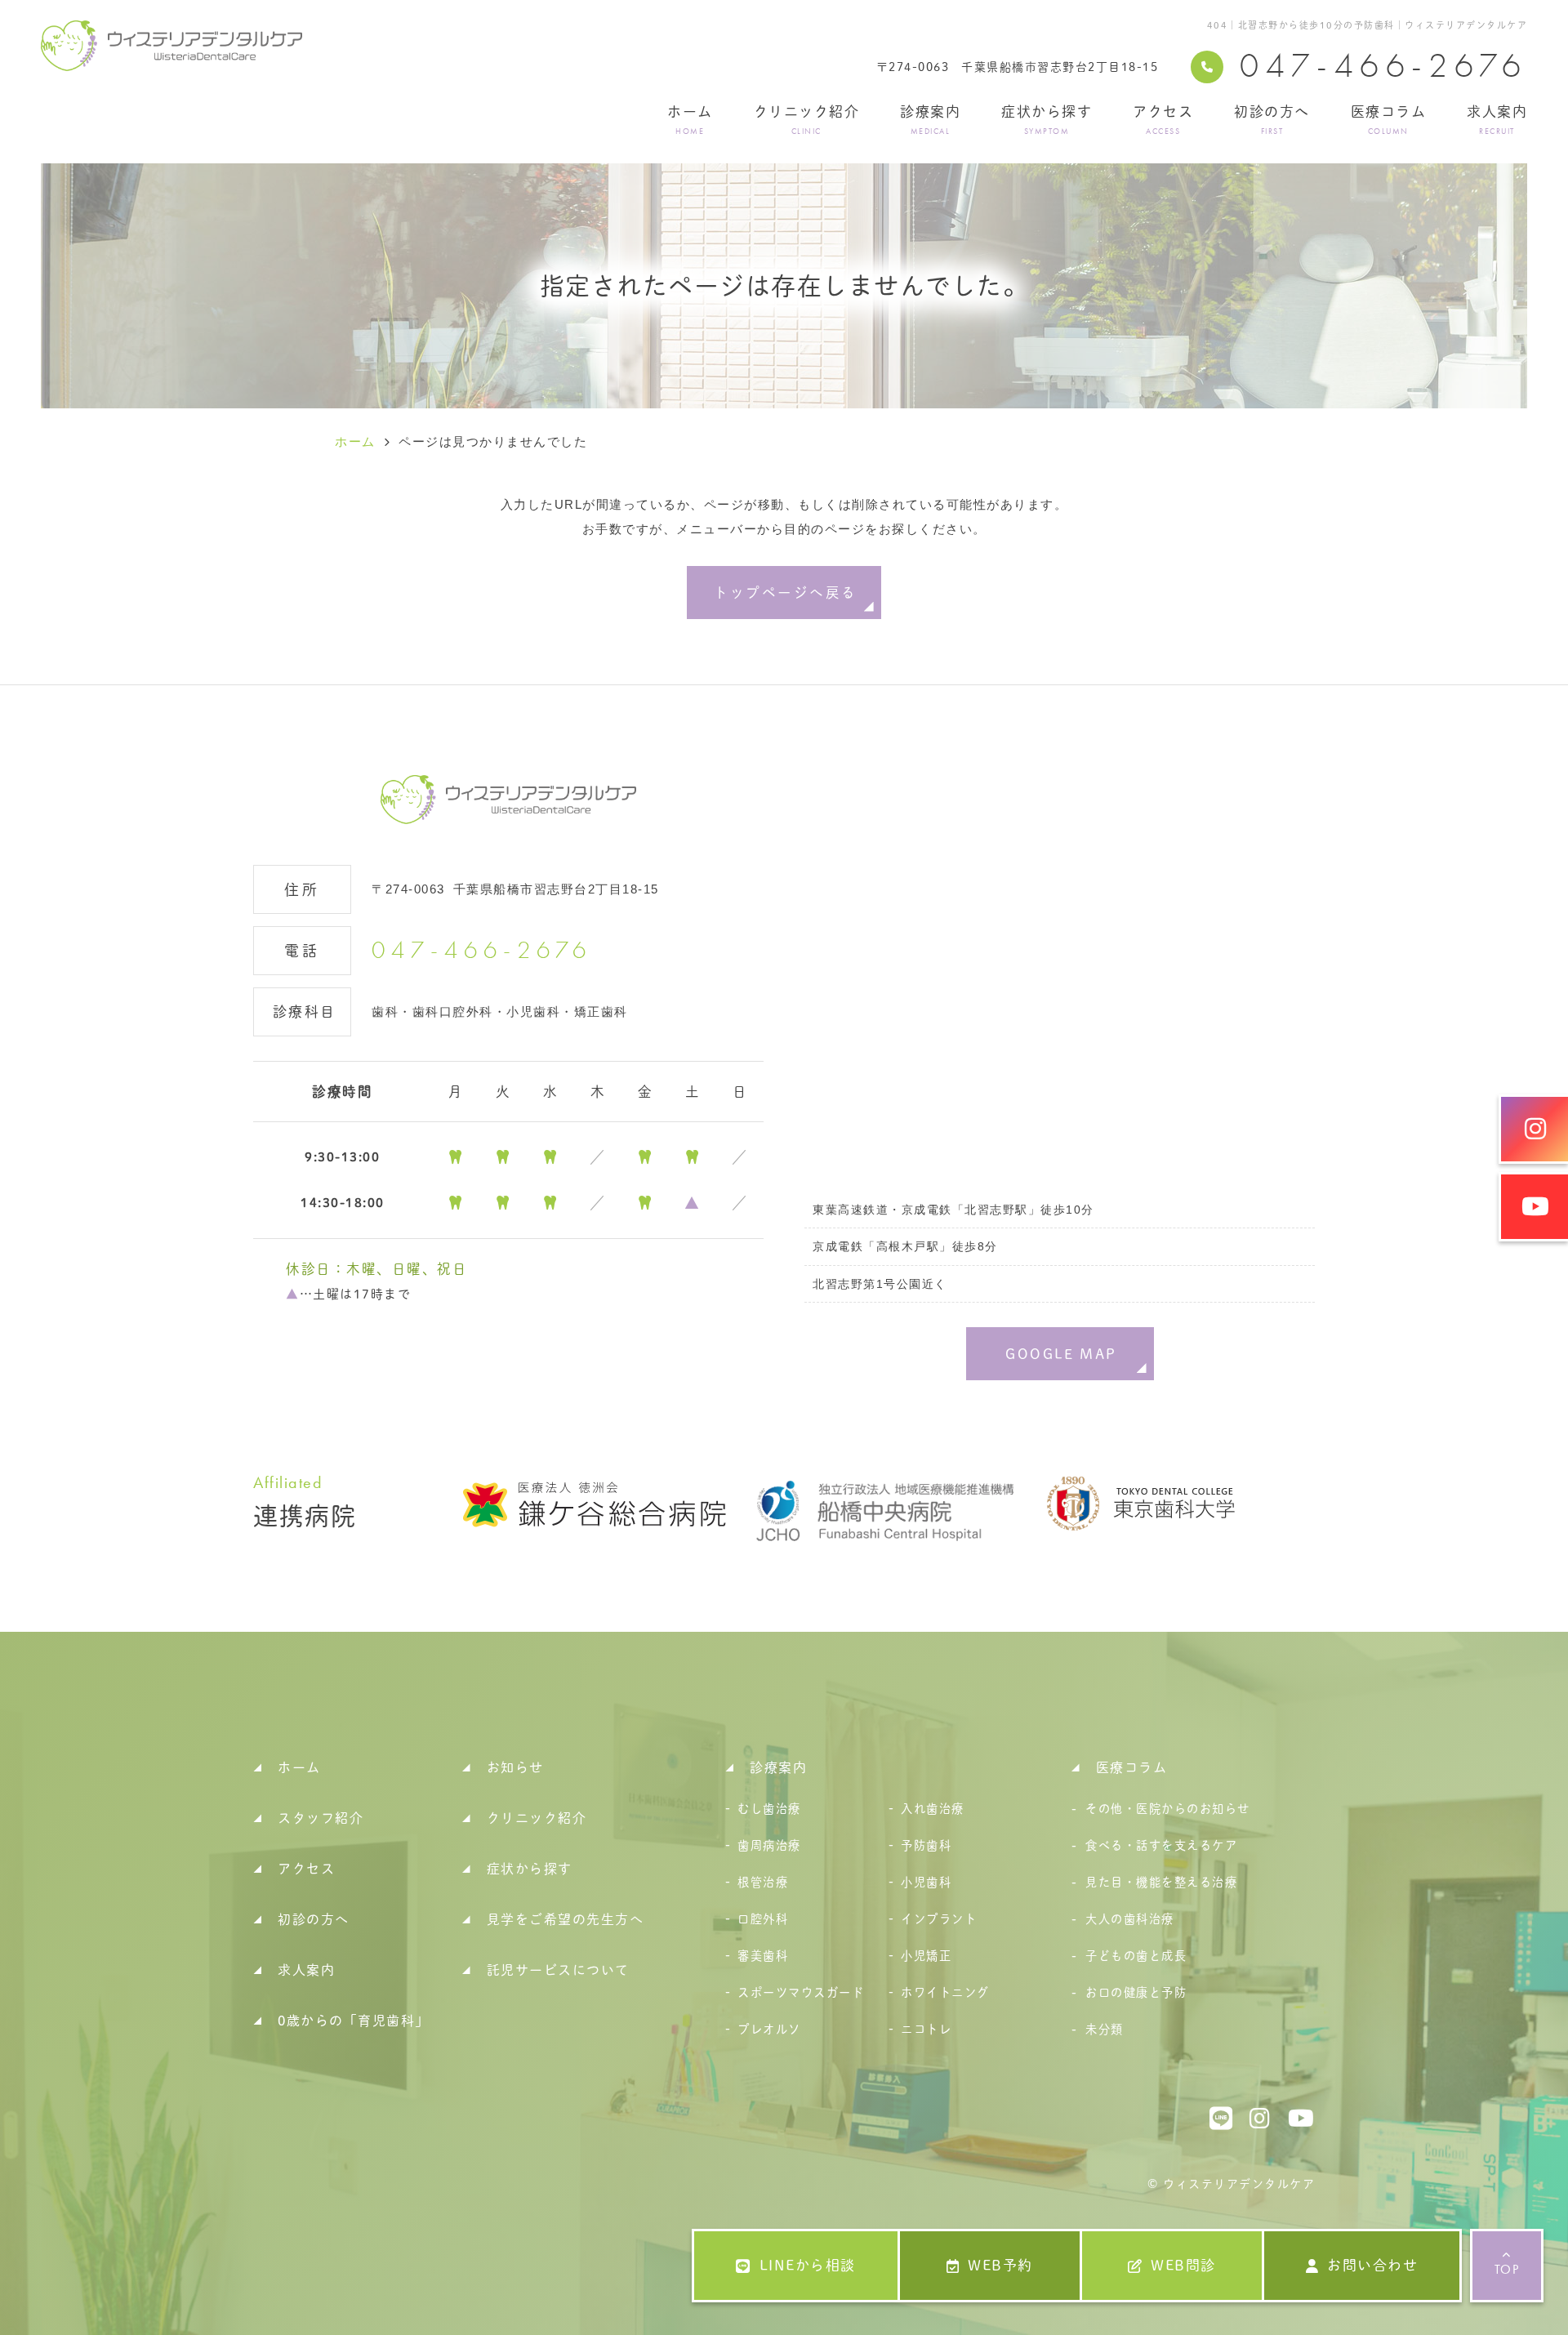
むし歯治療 (769, 1809)
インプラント (939, 1919)
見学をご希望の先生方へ (566, 1919)
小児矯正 (926, 1956)
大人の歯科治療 (1130, 1919)
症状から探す (1047, 120)
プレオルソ (769, 2029)
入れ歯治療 (933, 1809)
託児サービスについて (558, 1970)
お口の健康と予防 (1136, 1992)
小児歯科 (926, 1882)
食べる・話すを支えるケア (1161, 1845)
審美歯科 (763, 1956)
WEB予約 (1000, 2265)
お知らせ (515, 1767)
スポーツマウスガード (801, 1992)
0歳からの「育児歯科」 (354, 2021)
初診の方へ (1272, 120)
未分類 (1105, 2029)
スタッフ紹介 (321, 1818)
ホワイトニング (945, 1992)
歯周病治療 (769, 1845)
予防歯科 (926, 1845)
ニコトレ (926, 2029)
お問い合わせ (1372, 2265)
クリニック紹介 (807, 120)
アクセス (1163, 120)
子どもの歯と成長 (1136, 1956)
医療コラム (1389, 120)
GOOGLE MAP (1061, 1354)
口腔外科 (763, 1919)
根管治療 (763, 1882)
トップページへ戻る (785, 593)
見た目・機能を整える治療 (1161, 1882)
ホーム (690, 120)
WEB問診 (1183, 2265)
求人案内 (1497, 120)
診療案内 (930, 120)
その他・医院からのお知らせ (1168, 1809)
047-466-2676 (482, 951)
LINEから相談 (808, 2265)
